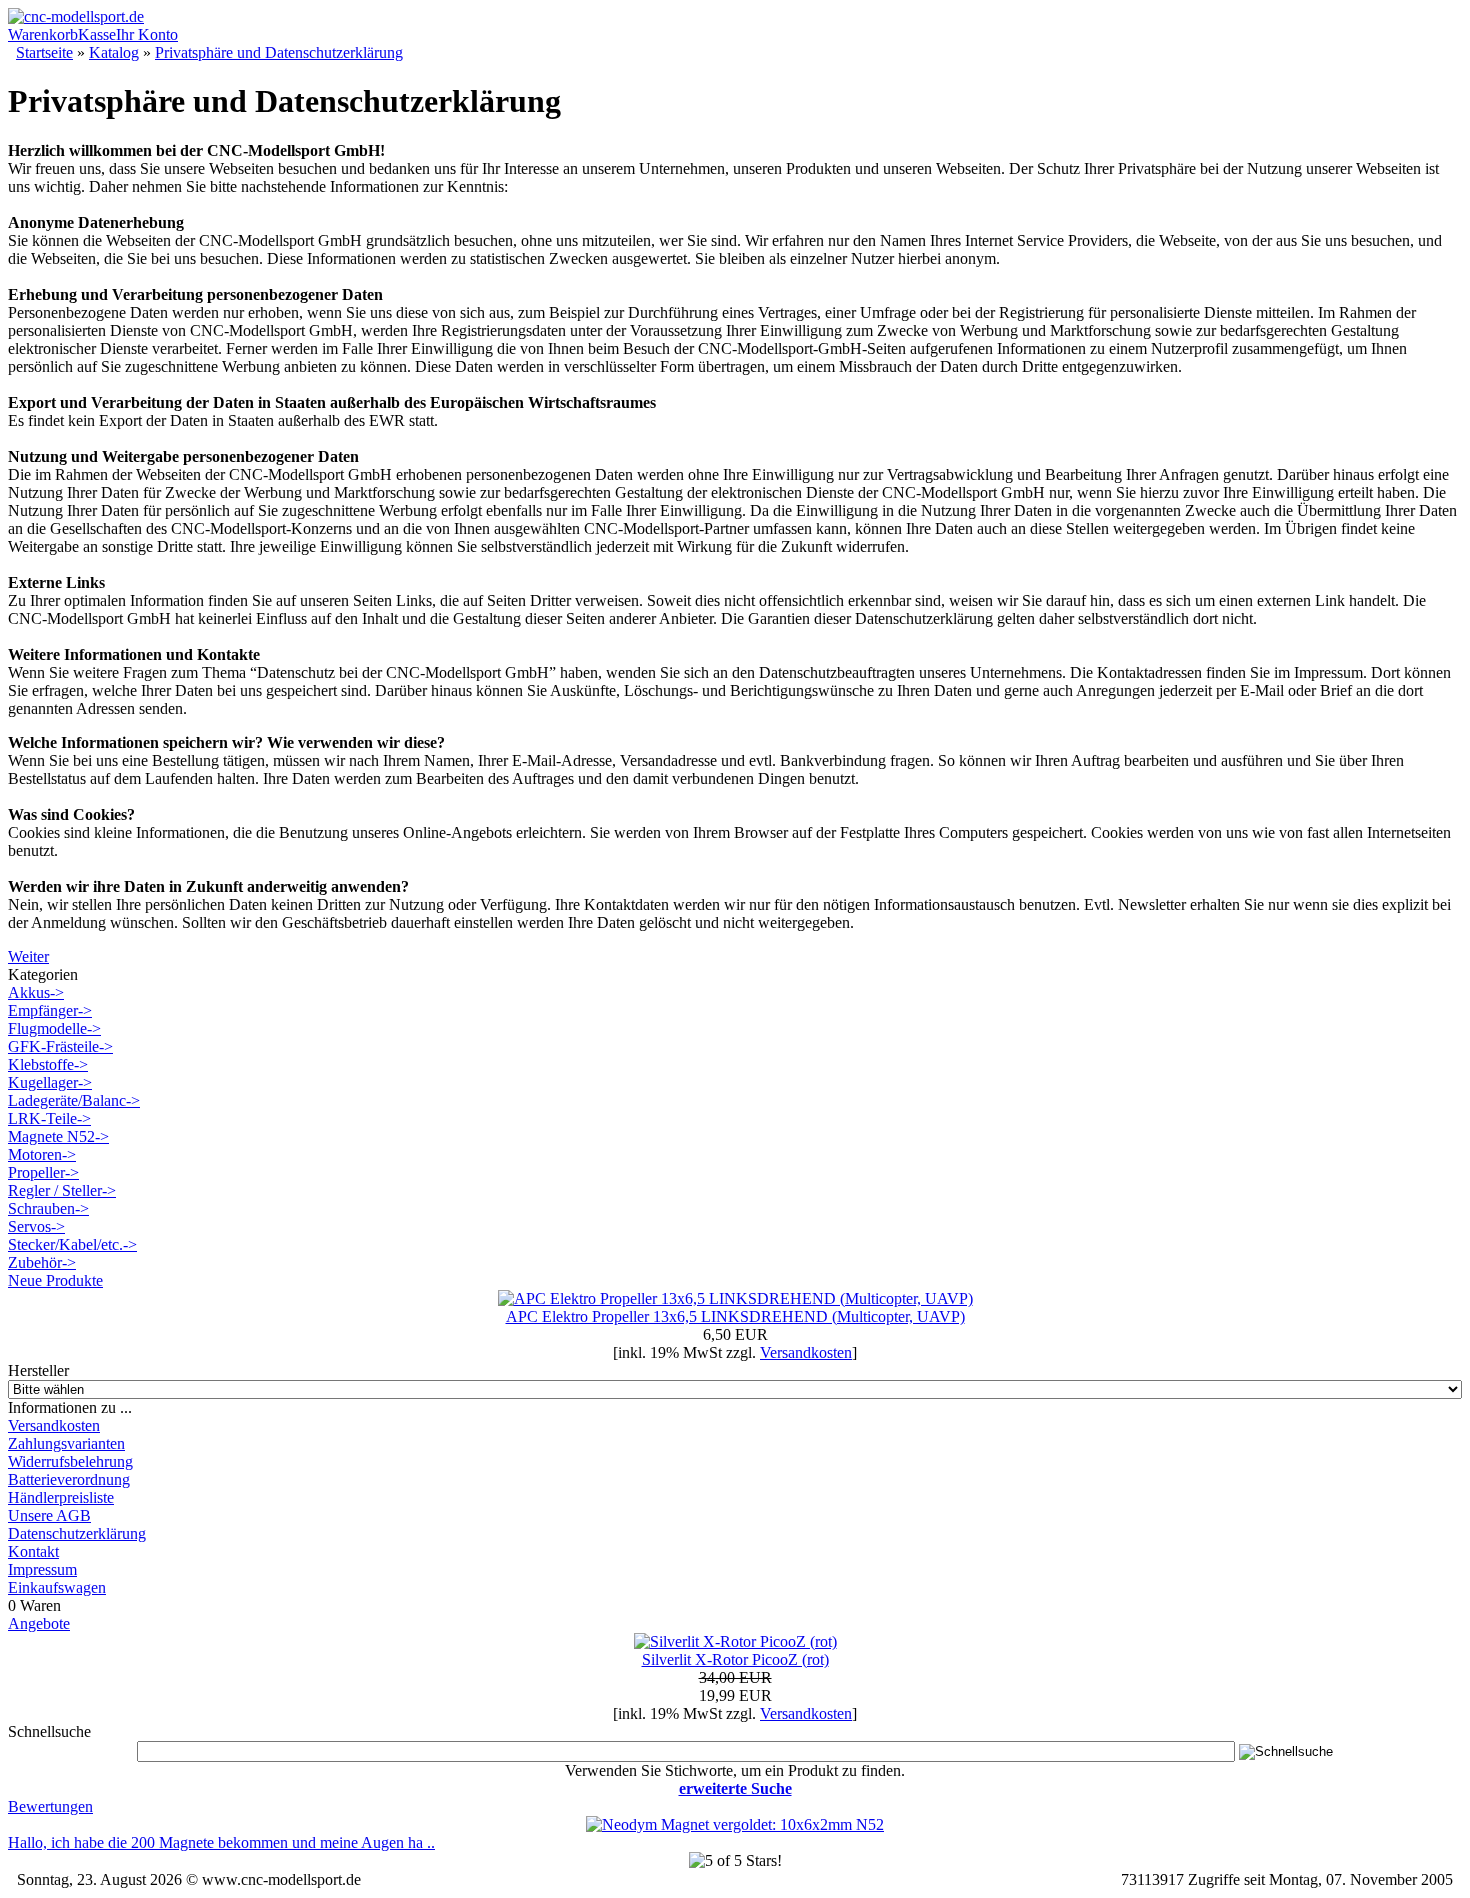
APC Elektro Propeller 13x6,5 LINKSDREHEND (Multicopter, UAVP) (735, 1316)
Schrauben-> (48, 1208)
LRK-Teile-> (49, 1118)
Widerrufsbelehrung (70, 1461)
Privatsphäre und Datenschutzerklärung (279, 52)
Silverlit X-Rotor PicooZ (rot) (735, 1659)
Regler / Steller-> (62, 1190)
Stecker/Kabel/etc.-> (72, 1244)
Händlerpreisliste (61, 1497)
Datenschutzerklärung (77, 1533)
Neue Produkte (55, 1280)
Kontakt (33, 1551)
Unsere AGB (49, 1515)
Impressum (42, 1569)
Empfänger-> (50, 1010)
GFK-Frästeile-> (60, 1046)
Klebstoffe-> (48, 1064)
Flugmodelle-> (54, 1028)
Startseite (44, 52)
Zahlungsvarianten (66, 1443)
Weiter (28, 956)
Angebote (39, 1623)
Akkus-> (36, 992)
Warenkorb (43, 34)
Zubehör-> (42, 1262)
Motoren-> (42, 1154)
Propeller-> (43, 1172)
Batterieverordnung (69, 1479)
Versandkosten (54, 1425)
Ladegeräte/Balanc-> (74, 1100)
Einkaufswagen (57, 1587)
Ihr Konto (147, 34)
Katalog (114, 52)
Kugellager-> (50, 1082)
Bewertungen (50, 1806)
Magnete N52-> (58, 1136)
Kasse (97, 34)
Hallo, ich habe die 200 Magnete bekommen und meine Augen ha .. (221, 1842)
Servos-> (36, 1226)
